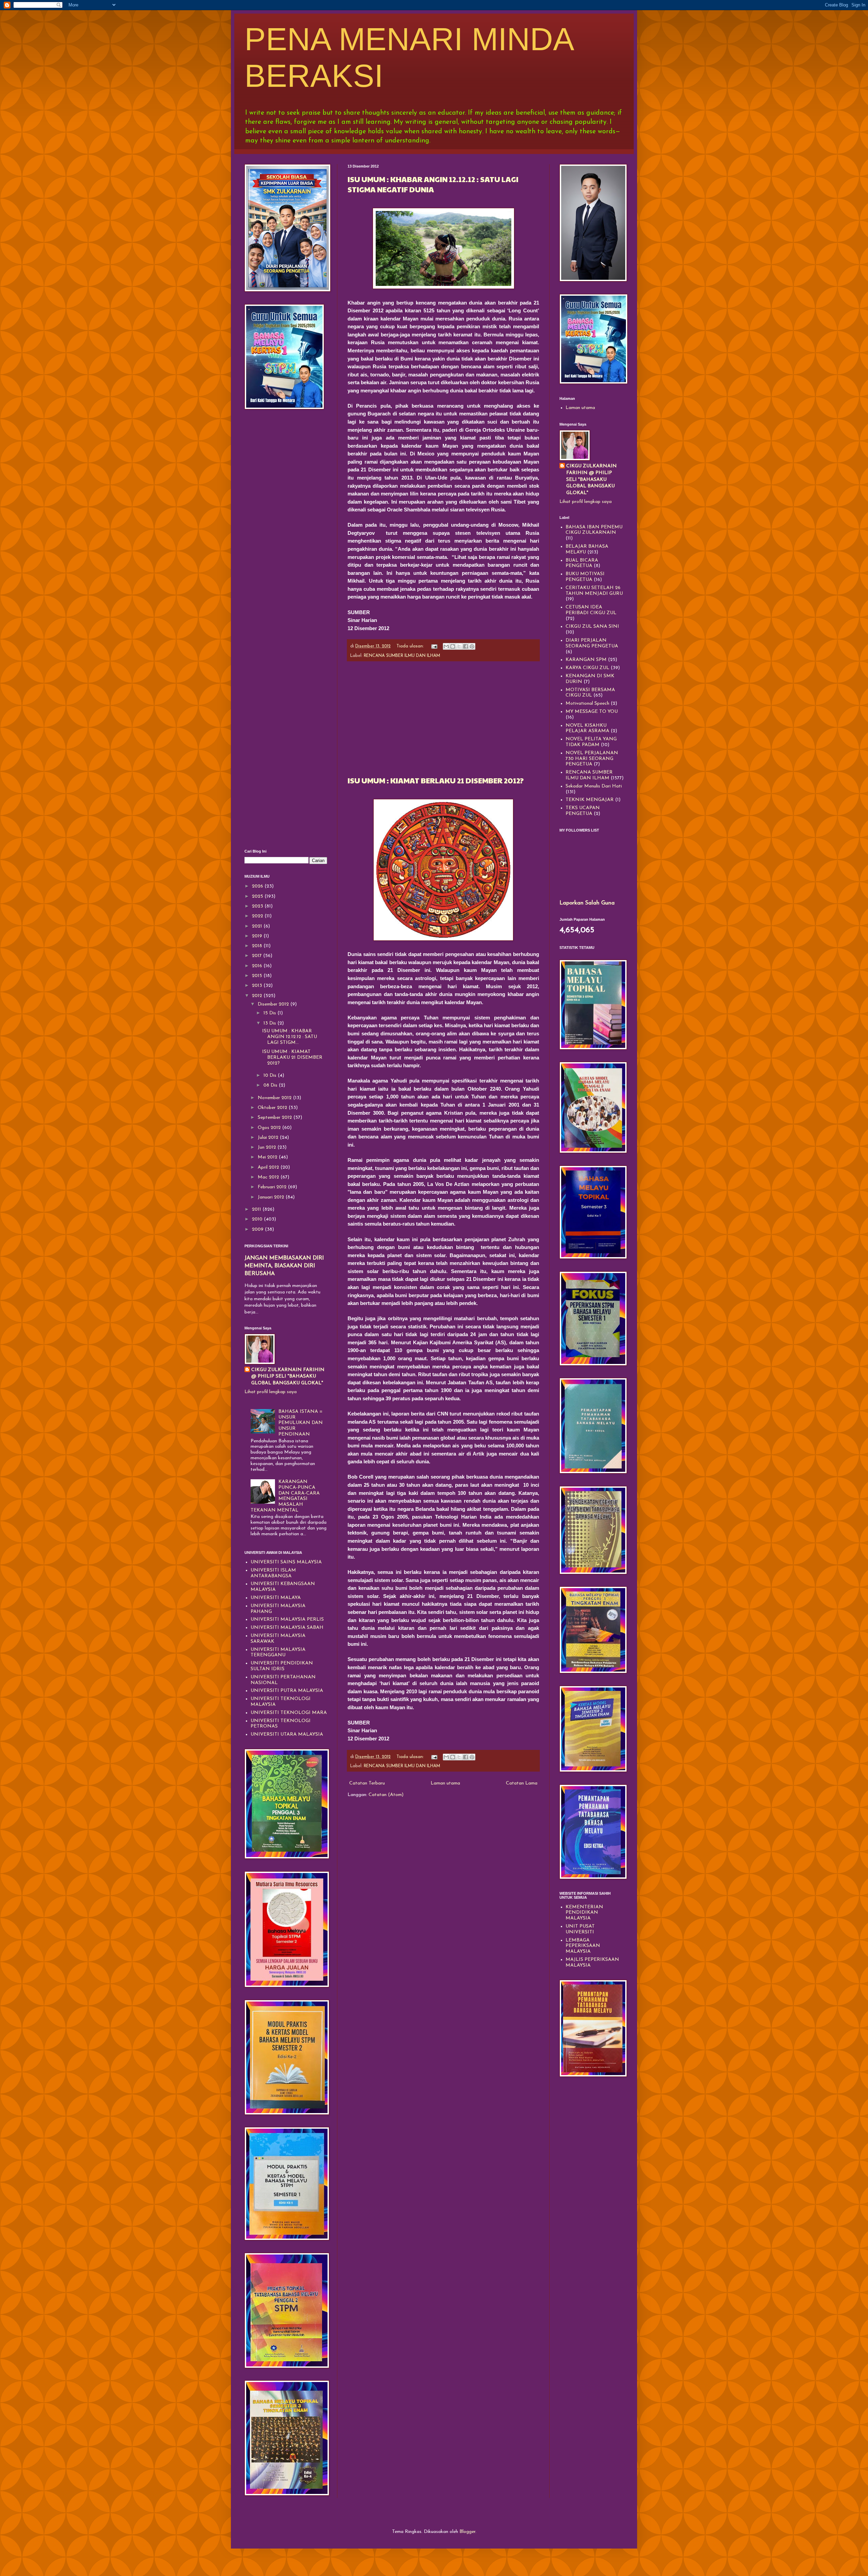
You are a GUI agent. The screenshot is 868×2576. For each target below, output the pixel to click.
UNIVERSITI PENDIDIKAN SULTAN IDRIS (282, 1666)
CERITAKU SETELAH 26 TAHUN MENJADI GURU (594, 591)
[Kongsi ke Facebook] (466, 646)
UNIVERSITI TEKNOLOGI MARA (289, 1713)
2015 (258, 976)
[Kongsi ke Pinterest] (472, 646)
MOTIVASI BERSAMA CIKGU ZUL (590, 693)
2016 (258, 966)
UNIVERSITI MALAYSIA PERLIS (287, 1619)
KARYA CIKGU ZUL (587, 668)
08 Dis (271, 1085)
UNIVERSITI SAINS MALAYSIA (286, 1562)
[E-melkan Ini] (446, 646)
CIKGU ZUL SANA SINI (592, 627)
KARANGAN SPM (586, 660)
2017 (258, 956)
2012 (258, 996)
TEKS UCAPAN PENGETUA (583, 811)
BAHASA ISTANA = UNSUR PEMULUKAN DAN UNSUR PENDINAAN (301, 1423)
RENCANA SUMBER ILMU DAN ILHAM (402, 656)
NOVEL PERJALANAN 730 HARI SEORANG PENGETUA (592, 759)
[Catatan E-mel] (434, 646)
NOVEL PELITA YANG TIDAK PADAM (591, 742)
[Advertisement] (443, 718)
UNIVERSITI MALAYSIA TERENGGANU (278, 1653)
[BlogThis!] (453, 646)
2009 (258, 1230)
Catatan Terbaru (367, 1783)
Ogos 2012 (270, 1128)
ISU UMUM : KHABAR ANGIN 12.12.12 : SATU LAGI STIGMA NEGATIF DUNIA (433, 184)
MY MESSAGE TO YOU (592, 712)
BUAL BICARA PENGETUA (582, 563)
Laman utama (445, 1783)
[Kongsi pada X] (459, 646)
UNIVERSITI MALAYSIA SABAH (287, 1628)
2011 (257, 1209)
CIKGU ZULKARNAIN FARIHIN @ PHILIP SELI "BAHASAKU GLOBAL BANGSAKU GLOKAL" (288, 1377)
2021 (258, 926)
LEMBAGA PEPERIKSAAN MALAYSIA (583, 1946)
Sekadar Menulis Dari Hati (594, 786)
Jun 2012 (268, 1147)
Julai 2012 (269, 1138)
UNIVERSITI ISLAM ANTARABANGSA (273, 1573)
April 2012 (269, 1167)
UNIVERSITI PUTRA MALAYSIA (287, 1691)
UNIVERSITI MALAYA (276, 1598)
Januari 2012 (272, 1197)
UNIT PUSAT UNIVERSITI (580, 1929)
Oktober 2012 (273, 1108)
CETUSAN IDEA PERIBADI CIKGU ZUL (591, 610)
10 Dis (271, 1076)
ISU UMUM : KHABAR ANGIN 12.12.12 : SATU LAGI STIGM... (290, 1037)
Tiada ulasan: (411, 646)
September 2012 (275, 1118)
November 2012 (275, 1098)
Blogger (467, 2532)
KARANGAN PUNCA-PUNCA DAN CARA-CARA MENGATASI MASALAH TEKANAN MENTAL (285, 1496)
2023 (258, 906)
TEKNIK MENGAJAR (590, 800)
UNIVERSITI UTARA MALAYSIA (287, 1734)
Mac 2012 (269, 1177)
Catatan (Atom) (386, 1795)
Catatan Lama (522, 1783)
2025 (258, 896)
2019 (258, 936)
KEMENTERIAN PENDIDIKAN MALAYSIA (584, 1913)
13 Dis (270, 1023)
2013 (258, 986)
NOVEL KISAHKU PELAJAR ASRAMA (587, 728)
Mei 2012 (268, 1157)
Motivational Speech (587, 704)
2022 (258, 916)
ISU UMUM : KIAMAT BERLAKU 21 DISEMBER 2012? (436, 780)
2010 (258, 1219)
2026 (258, 886)
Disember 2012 (274, 1004)
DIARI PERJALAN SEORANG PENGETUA (592, 643)
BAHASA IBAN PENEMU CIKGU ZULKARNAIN (594, 530)
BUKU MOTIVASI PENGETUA (585, 577)
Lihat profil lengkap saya (271, 1392)
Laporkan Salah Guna (587, 903)
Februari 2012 (273, 1187)
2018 (258, 946)
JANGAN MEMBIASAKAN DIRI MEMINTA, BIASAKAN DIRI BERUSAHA (284, 1266)
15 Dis (270, 1013)
